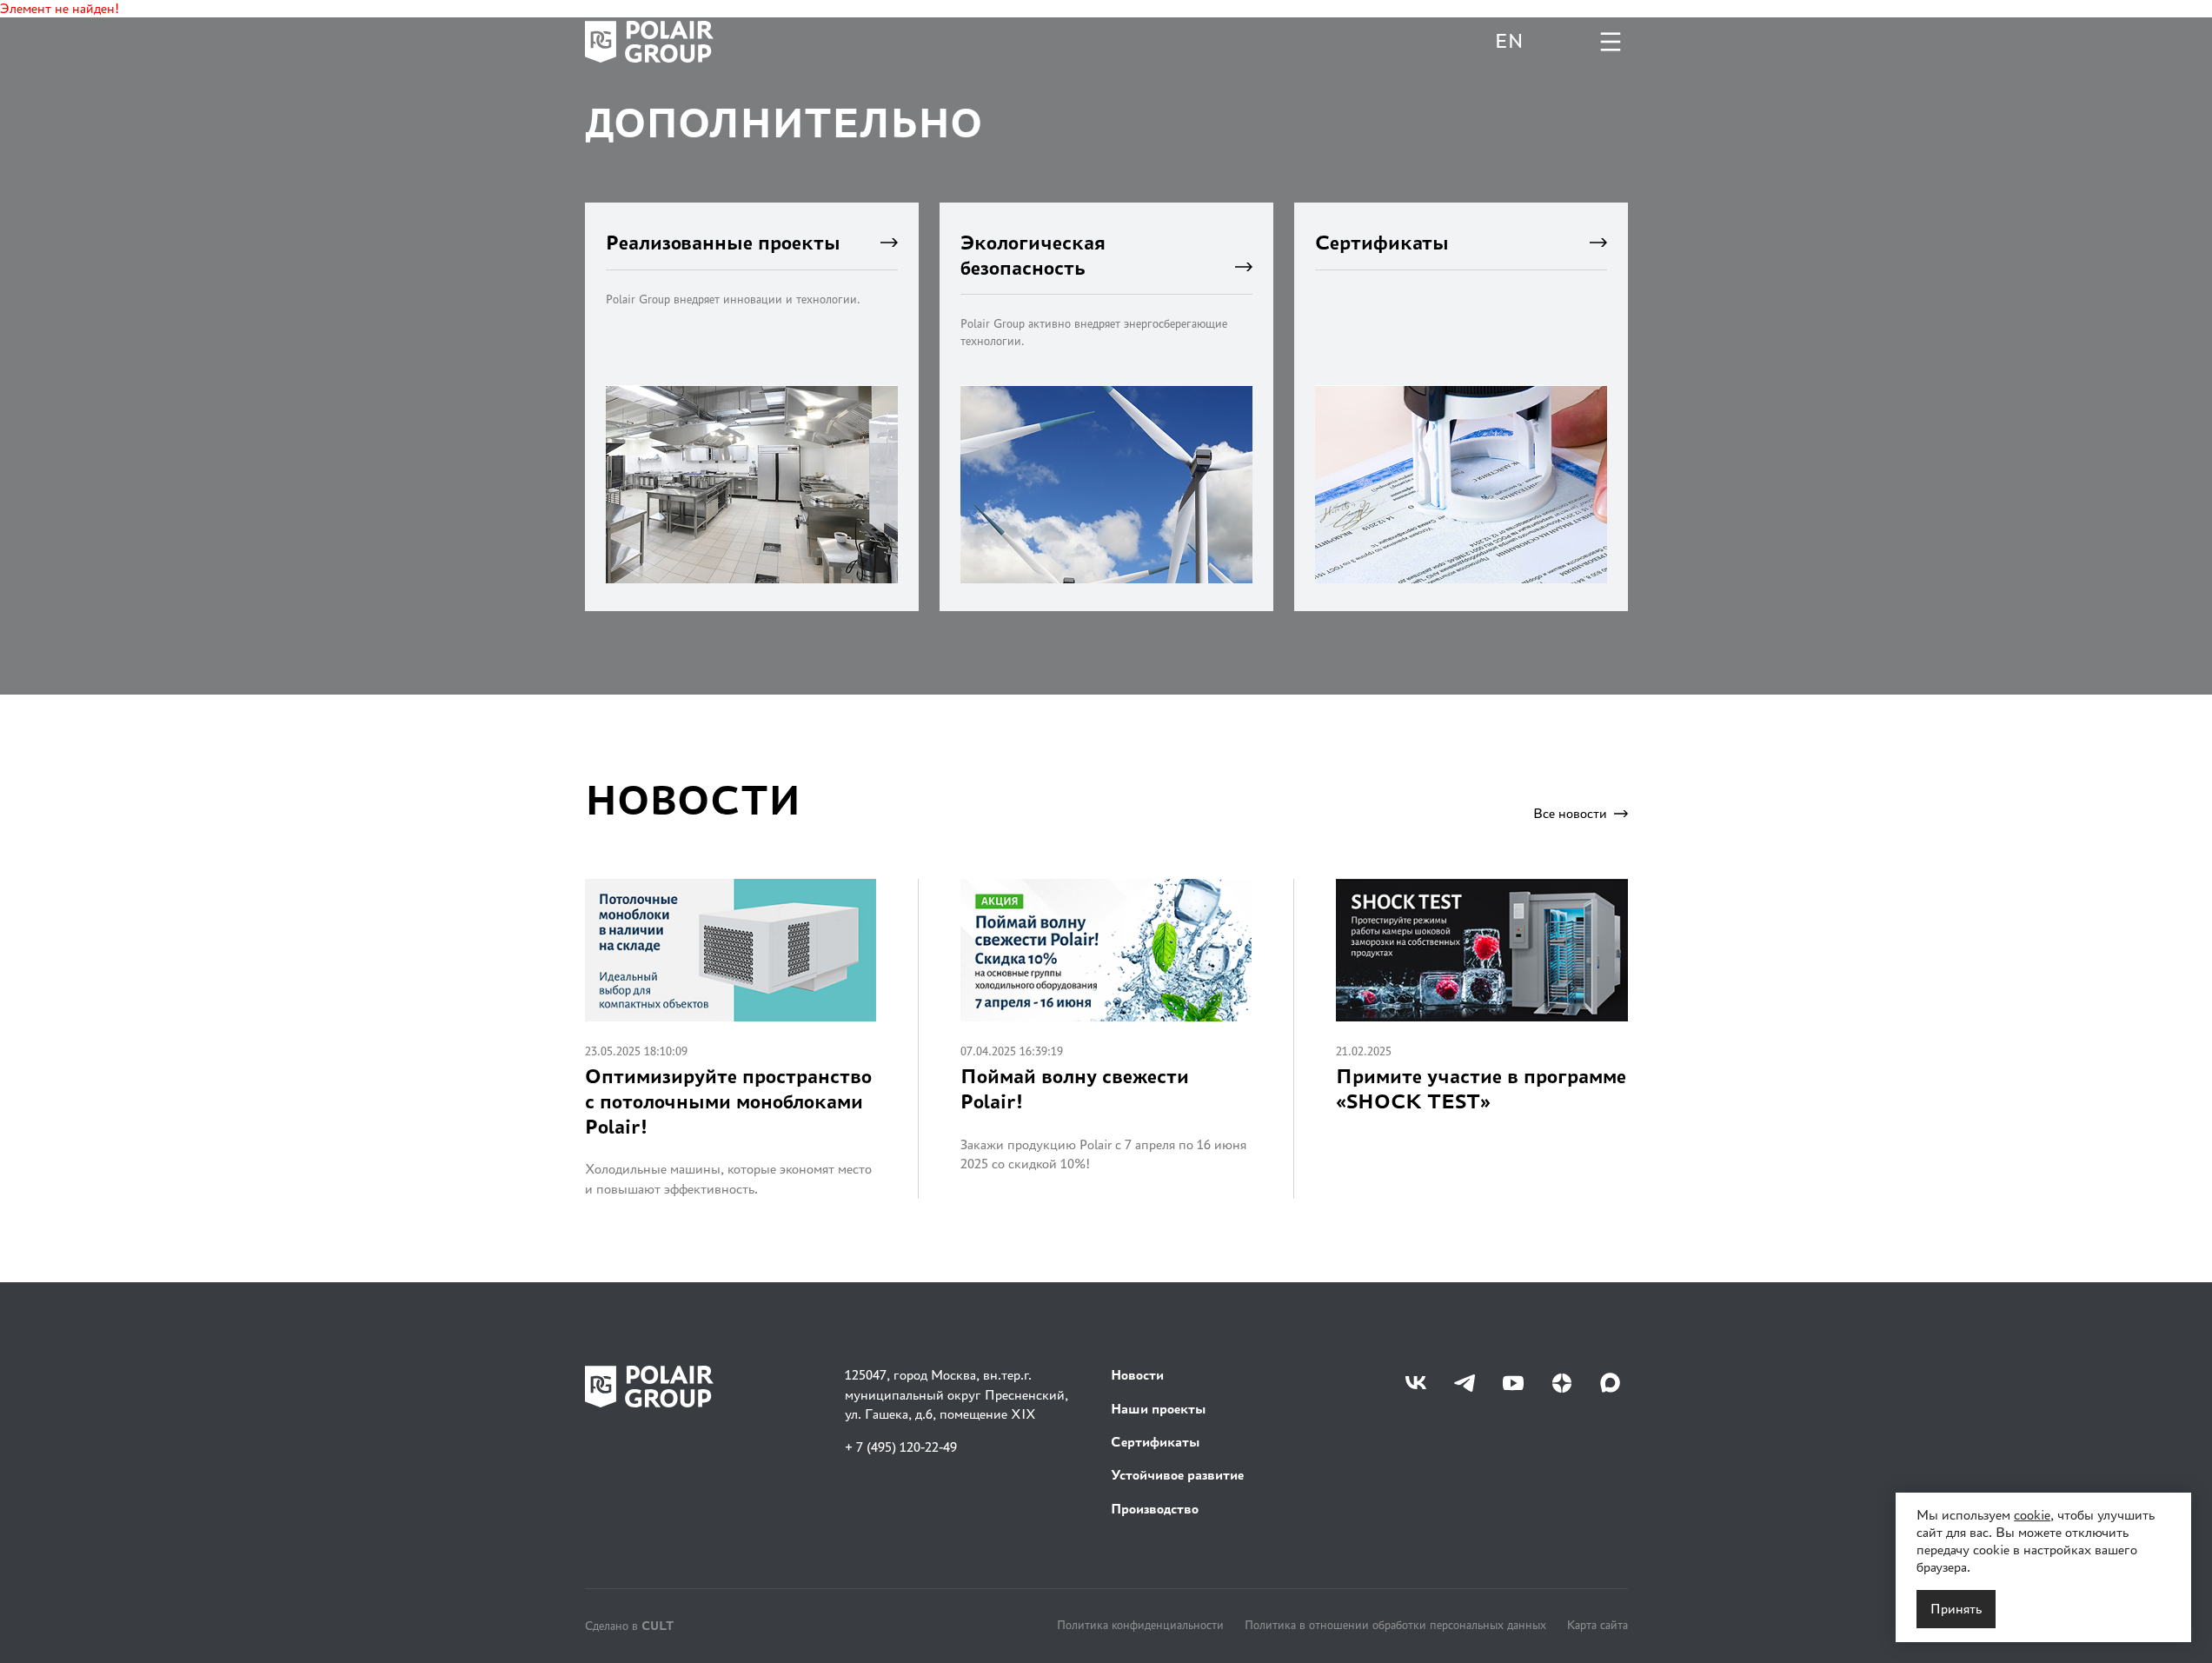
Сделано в (629, 1625)
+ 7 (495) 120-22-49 (901, 1447)
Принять (1956, 1609)
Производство (1155, 1509)
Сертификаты (1156, 1442)
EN (1509, 41)
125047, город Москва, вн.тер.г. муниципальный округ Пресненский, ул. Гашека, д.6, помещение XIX (957, 1394)
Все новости (1570, 813)
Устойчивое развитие (1177, 1475)
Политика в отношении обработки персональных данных (1395, 1625)
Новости (1137, 1375)
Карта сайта (1598, 1625)
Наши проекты (1159, 1409)
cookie (2032, 1515)
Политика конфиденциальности (1140, 1625)
